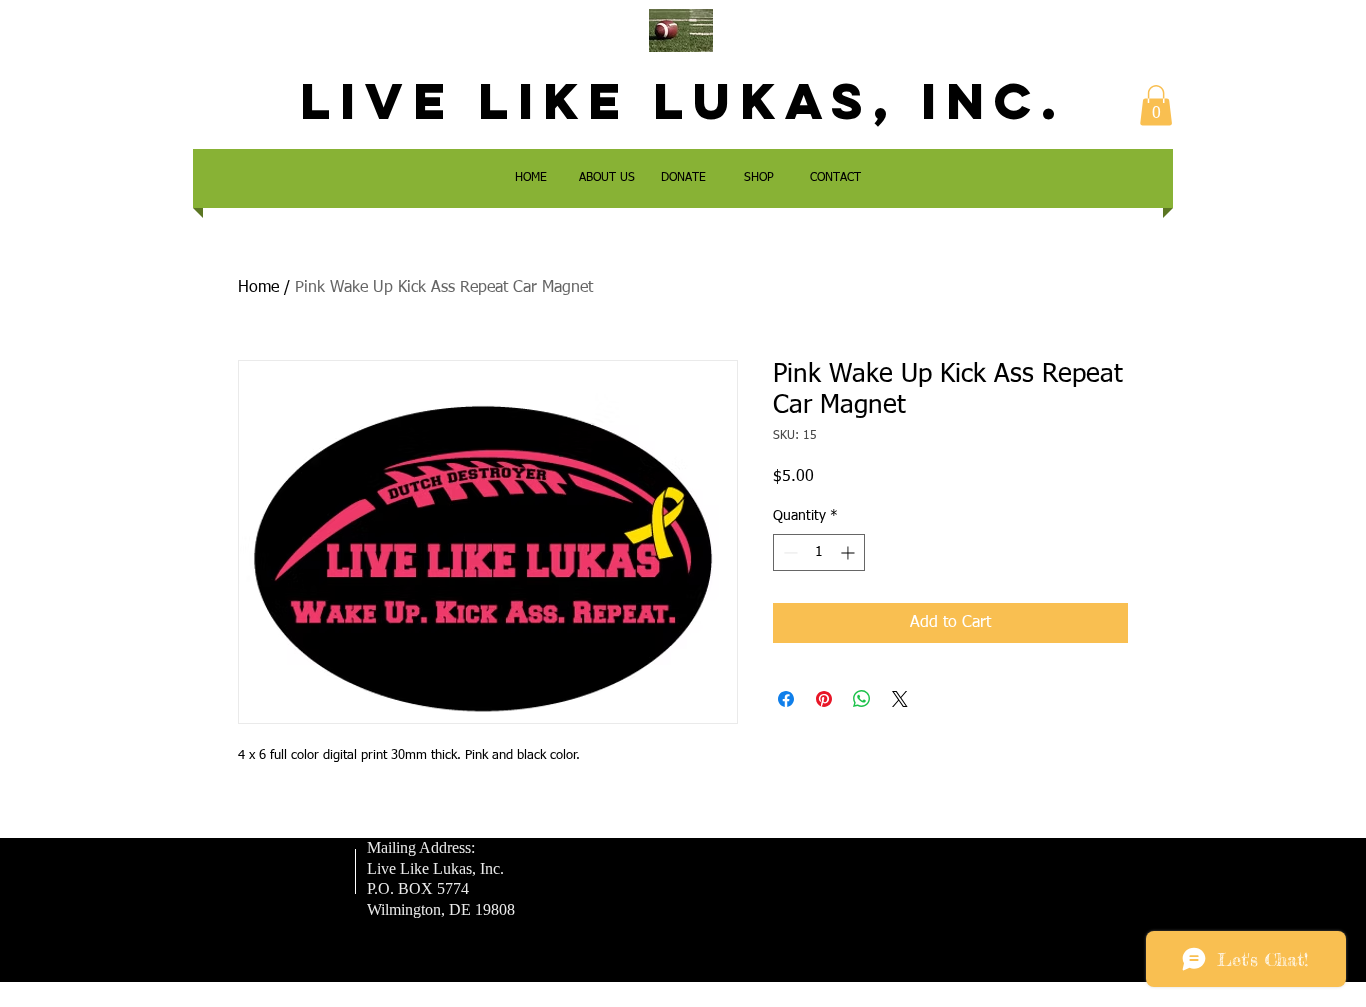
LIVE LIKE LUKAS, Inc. (683, 101)
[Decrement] (788, 552)
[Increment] (849, 552)
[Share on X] (900, 699)
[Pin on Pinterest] (824, 699)
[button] (1156, 105)
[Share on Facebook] (786, 699)
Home (258, 288)
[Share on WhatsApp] (862, 699)
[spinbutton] (819, 552)
